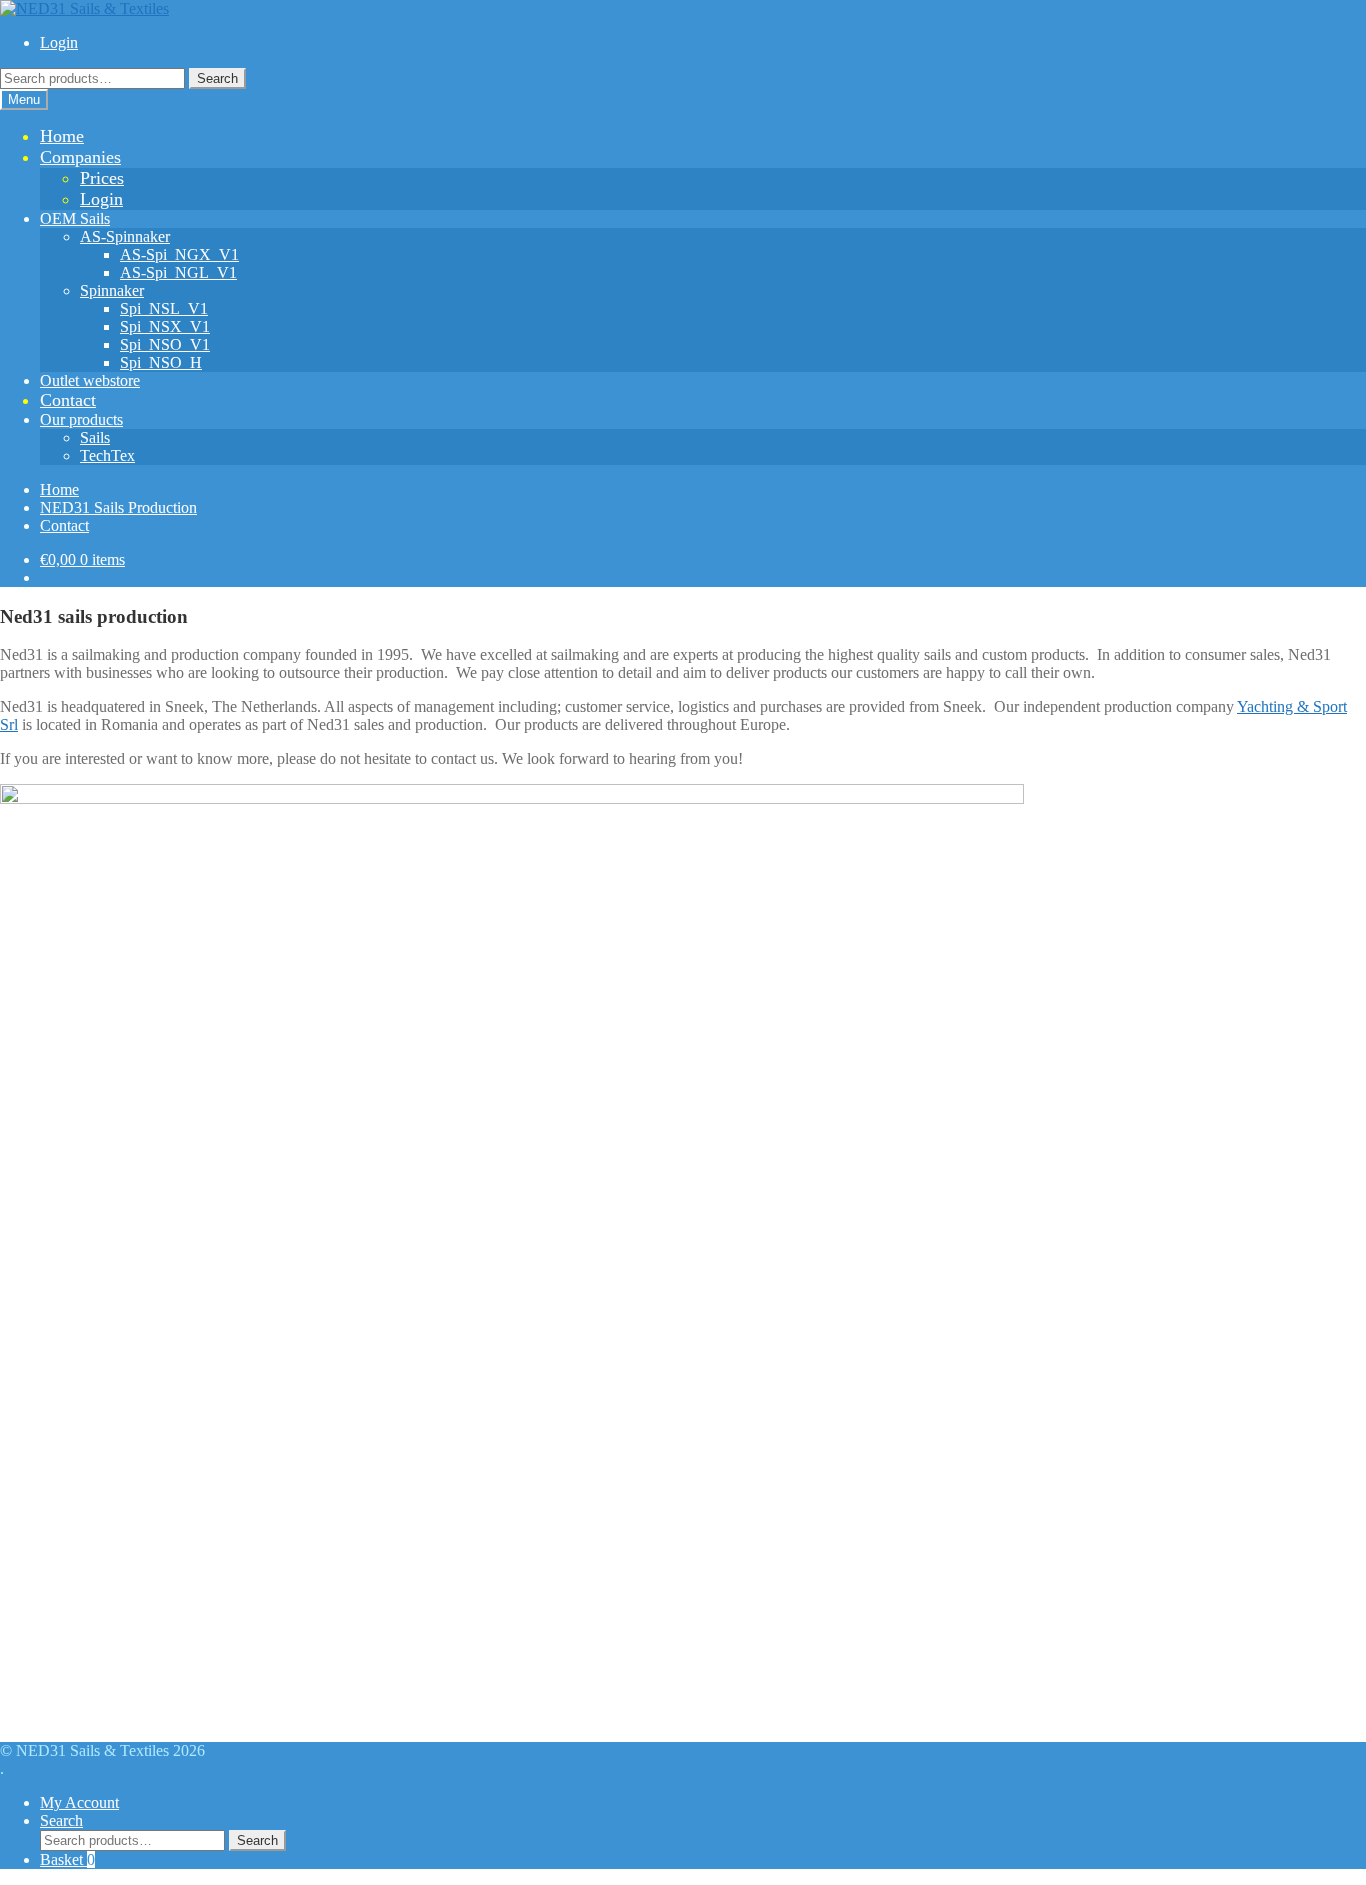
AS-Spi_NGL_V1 (178, 272)
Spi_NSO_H (161, 362)
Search (217, 78)
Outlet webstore (90, 380)
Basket (67, 1859)
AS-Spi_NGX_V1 (179, 254)
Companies (80, 157)
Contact (68, 400)
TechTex (107, 455)
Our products (81, 419)
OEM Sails (75, 218)
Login (59, 42)
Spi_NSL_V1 (164, 308)
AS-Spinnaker (125, 236)
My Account (79, 1802)
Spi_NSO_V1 (165, 344)
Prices (102, 178)
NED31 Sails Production (118, 507)
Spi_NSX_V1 (165, 326)
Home (62, 136)
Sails (95, 437)
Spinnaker (112, 290)
